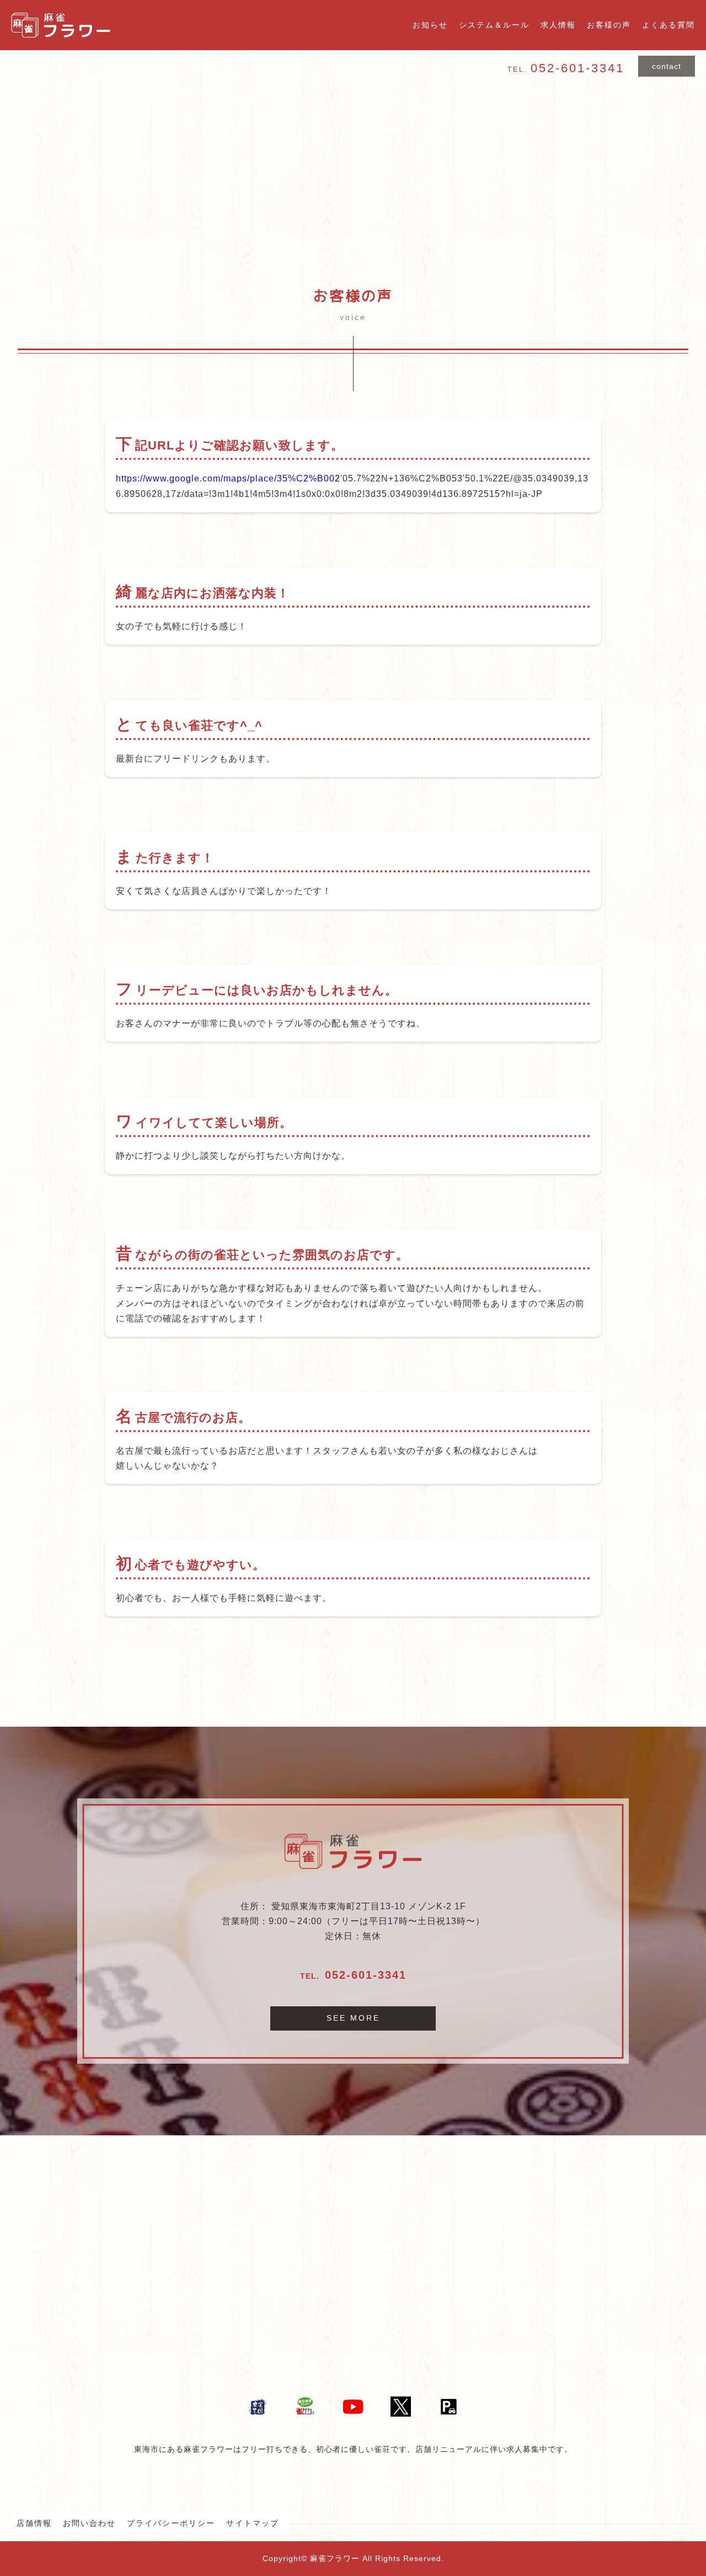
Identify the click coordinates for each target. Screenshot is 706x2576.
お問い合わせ (89, 2523)
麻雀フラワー (335, 2558)
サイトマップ (253, 2523)
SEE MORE (353, 2018)
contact (667, 66)
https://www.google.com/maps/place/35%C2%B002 (228, 478)
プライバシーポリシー (171, 2523)
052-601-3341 (366, 1975)
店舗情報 (34, 2523)
